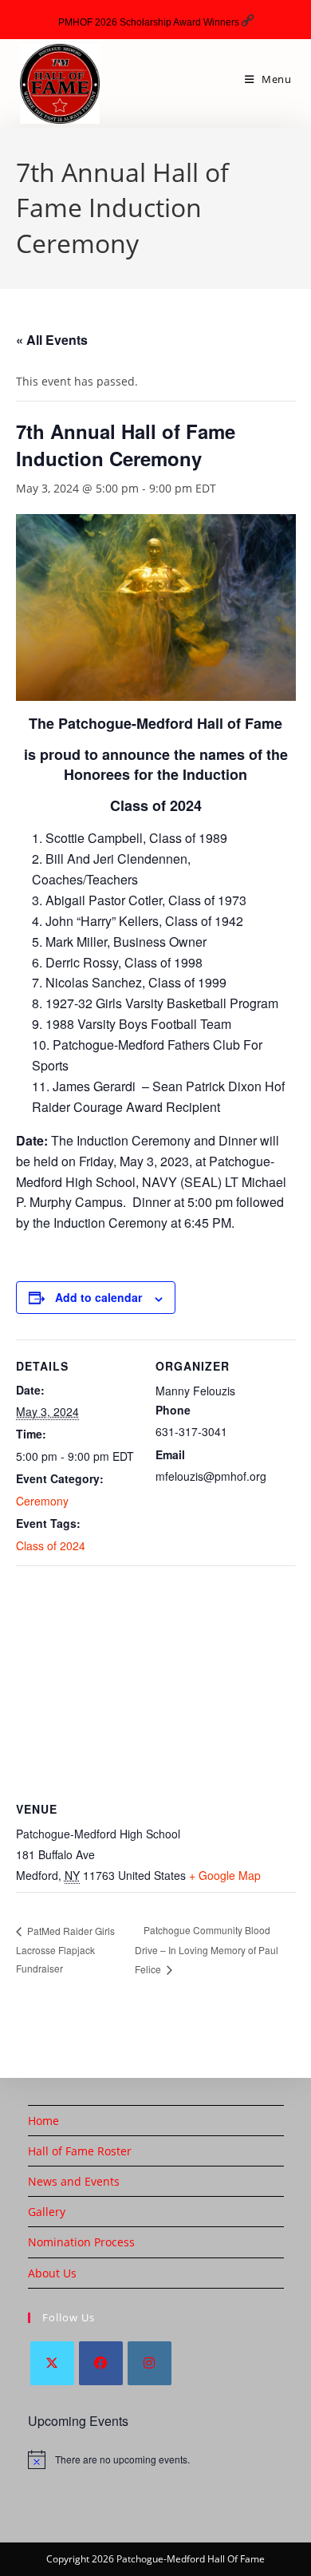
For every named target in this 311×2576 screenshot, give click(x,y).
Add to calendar (98, 1297)
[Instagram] (150, 2363)
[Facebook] (101, 2363)
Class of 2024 (51, 1545)
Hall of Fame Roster (80, 2151)
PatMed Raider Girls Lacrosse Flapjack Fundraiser (65, 1949)
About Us (52, 2273)
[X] (52, 2363)
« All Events (52, 340)
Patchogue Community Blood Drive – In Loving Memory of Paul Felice (207, 1949)
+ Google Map (225, 1875)
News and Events (74, 2181)
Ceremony (42, 1501)
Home (43, 2121)
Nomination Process (81, 2242)
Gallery (47, 2212)
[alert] (156, 2459)
